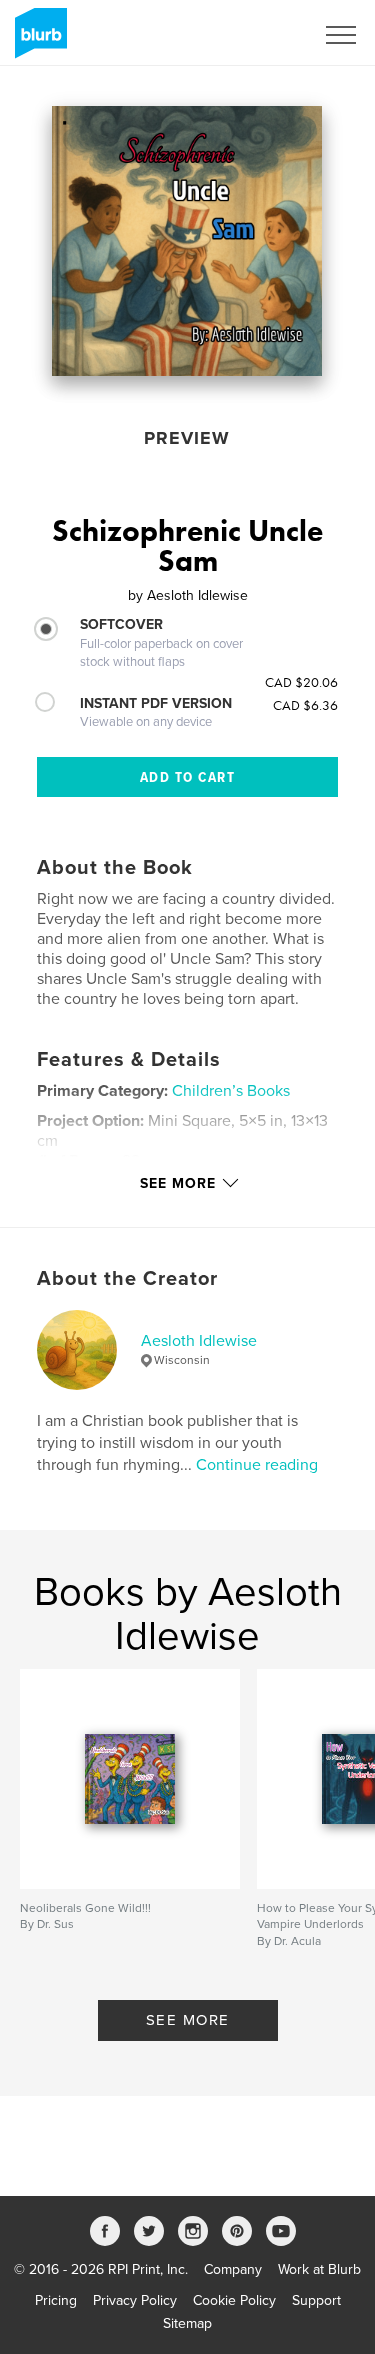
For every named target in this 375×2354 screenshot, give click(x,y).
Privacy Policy (135, 2300)
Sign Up (263, 35)
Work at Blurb (319, 2269)
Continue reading (257, 1465)
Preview (187, 438)
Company (233, 2269)
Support (316, 2300)
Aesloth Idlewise (199, 1341)
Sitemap (187, 2323)
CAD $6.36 (305, 705)
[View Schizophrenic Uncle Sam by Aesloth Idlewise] (187, 241)
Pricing (56, 2300)
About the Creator (127, 1279)
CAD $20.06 (301, 682)
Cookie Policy (234, 2300)
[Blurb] (37, 41)
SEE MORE (188, 2020)
